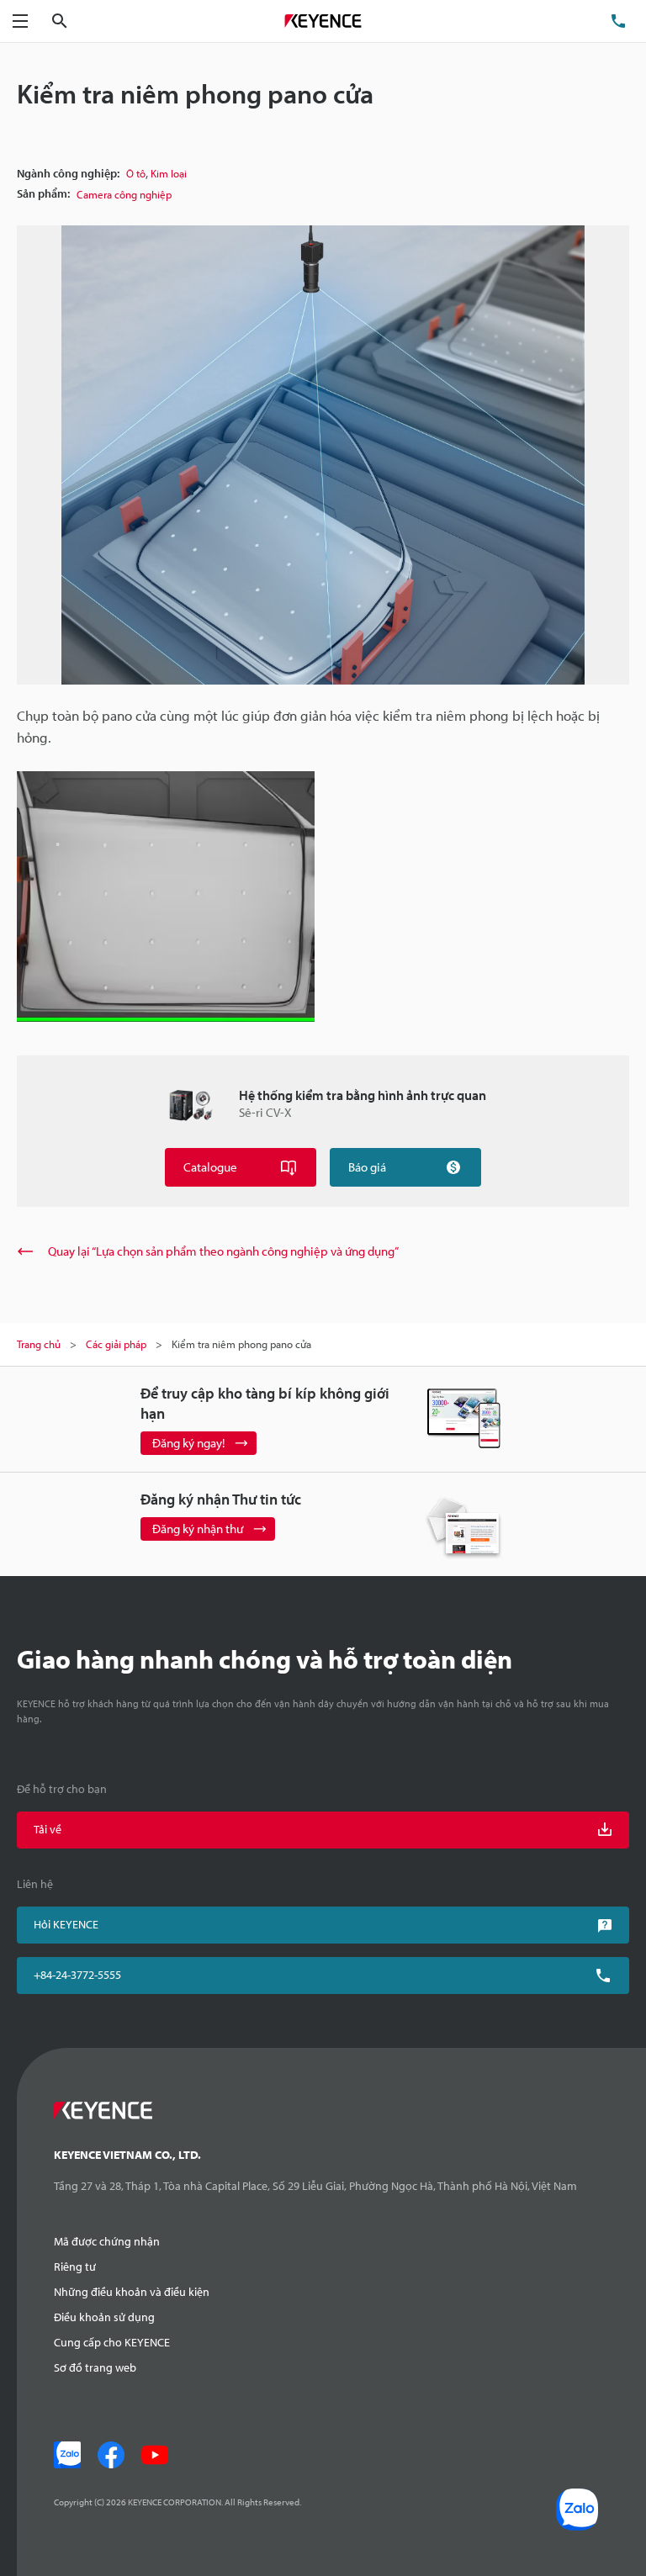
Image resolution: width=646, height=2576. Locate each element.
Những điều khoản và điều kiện (132, 2292)
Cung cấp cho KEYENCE (112, 2342)
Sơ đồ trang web (95, 2367)
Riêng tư (75, 2267)
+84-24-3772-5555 (77, 1975)
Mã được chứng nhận (107, 2241)
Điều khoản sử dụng (104, 2317)
